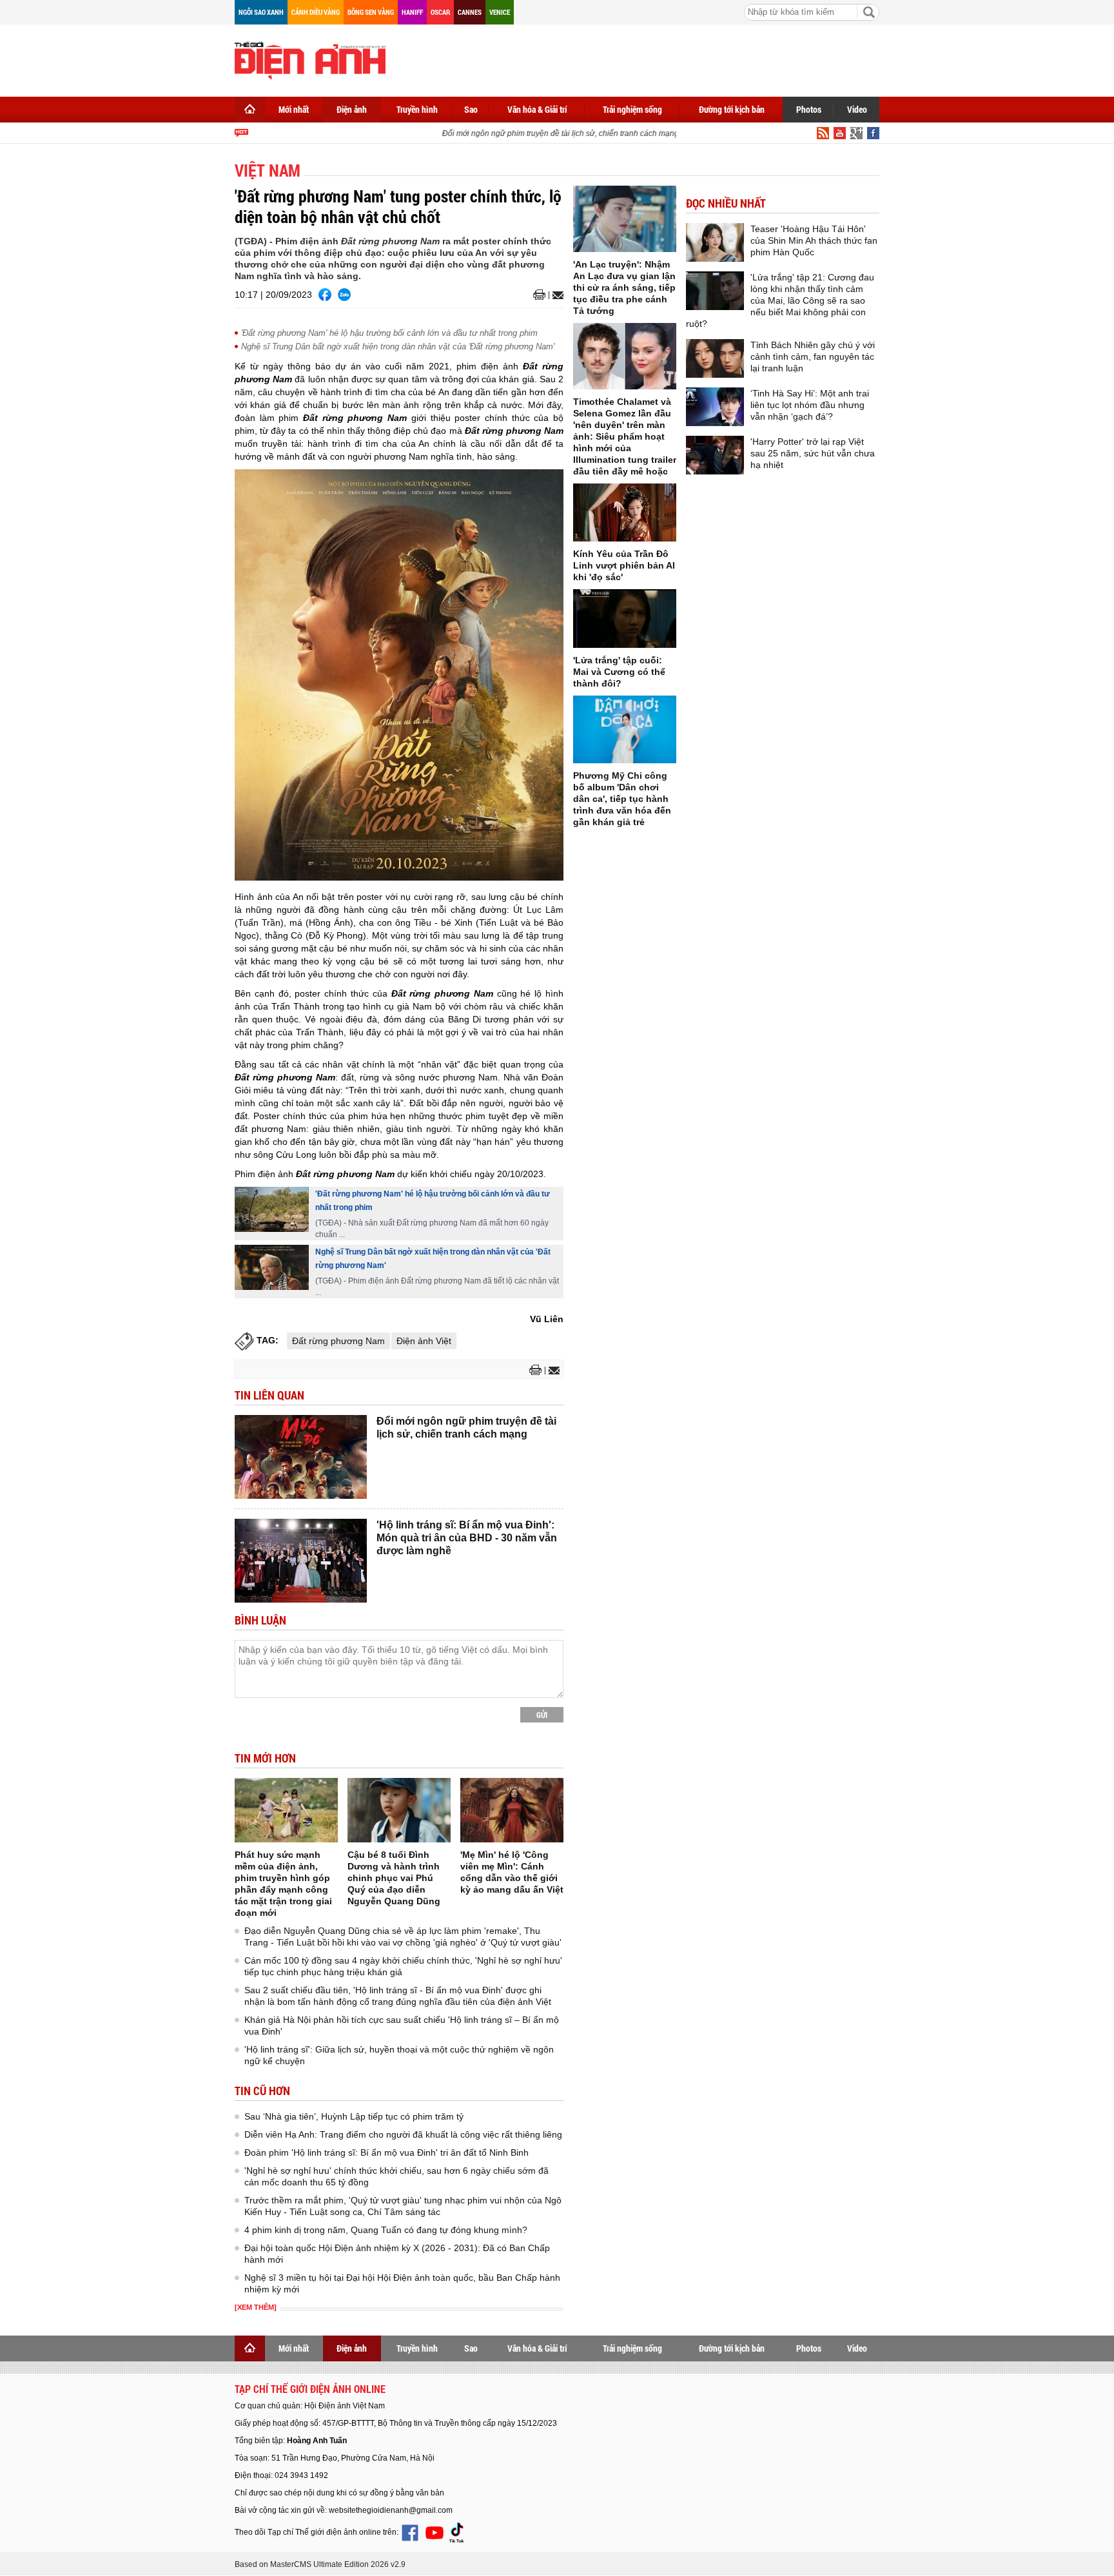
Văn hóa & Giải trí (537, 109)
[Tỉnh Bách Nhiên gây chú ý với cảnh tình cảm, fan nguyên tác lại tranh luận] (715, 358)
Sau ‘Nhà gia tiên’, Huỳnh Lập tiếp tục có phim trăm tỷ (354, 2116)
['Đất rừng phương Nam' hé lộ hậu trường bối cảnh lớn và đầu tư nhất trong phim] (272, 1209)
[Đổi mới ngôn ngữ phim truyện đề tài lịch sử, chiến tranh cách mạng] (301, 1457)
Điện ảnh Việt (424, 1341)
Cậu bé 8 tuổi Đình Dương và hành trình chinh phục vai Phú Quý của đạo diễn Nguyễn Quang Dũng (394, 1878)
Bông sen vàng (371, 12)
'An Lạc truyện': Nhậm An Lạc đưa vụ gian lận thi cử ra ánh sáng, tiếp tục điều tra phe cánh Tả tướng (624, 288)
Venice (500, 12)
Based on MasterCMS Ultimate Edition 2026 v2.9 (320, 2564)
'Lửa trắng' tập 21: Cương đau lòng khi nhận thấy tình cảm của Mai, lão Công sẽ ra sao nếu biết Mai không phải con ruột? (780, 300)
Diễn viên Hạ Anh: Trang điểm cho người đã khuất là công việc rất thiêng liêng (403, 2134)
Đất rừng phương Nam (338, 1341)
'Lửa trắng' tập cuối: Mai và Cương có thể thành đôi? (619, 672)
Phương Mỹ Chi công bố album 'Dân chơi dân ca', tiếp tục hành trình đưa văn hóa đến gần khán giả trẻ (622, 799)
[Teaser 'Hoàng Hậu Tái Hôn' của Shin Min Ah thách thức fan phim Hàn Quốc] (715, 242)
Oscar (440, 12)
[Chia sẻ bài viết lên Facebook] (325, 295)
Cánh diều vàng (316, 12)
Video (857, 109)
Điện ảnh (352, 109)
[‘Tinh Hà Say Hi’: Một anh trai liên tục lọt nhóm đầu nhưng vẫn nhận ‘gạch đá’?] (715, 407)
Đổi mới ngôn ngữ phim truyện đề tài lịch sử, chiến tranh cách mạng (542, 133)
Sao (471, 109)
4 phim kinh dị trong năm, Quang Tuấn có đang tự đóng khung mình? (386, 2230)
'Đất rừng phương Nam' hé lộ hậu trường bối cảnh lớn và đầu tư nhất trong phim (389, 333)
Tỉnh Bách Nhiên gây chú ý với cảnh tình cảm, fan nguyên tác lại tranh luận (813, 356)
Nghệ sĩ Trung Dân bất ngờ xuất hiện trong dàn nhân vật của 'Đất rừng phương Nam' (398, 346)
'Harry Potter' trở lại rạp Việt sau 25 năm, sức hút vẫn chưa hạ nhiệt (813, 453)
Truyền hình (417, 109)
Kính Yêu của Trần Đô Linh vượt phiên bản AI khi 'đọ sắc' (624, 565)
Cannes (470, 12)
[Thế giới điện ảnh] (310, 59)
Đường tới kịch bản (732, 109)
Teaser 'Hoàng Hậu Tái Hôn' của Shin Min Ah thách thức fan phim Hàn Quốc (814, 240)
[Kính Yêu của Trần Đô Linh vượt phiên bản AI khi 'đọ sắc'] (625, 512)
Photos (809, 109)
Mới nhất (294, 109)
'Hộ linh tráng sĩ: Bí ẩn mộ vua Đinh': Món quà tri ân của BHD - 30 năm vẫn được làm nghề (467, 1538)
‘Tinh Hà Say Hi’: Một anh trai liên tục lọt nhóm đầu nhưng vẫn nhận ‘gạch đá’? (810, 405)
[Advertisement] (645, 58)
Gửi (542, 1715)
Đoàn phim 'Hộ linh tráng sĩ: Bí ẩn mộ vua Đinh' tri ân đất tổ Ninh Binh (386, 2152)
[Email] (556, 295)
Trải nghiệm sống (632, 109)
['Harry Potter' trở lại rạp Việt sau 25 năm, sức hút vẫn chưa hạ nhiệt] (715, 455)
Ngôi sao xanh (261, 12)
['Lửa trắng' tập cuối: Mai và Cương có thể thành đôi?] (625, 619)
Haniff (412, 12)
